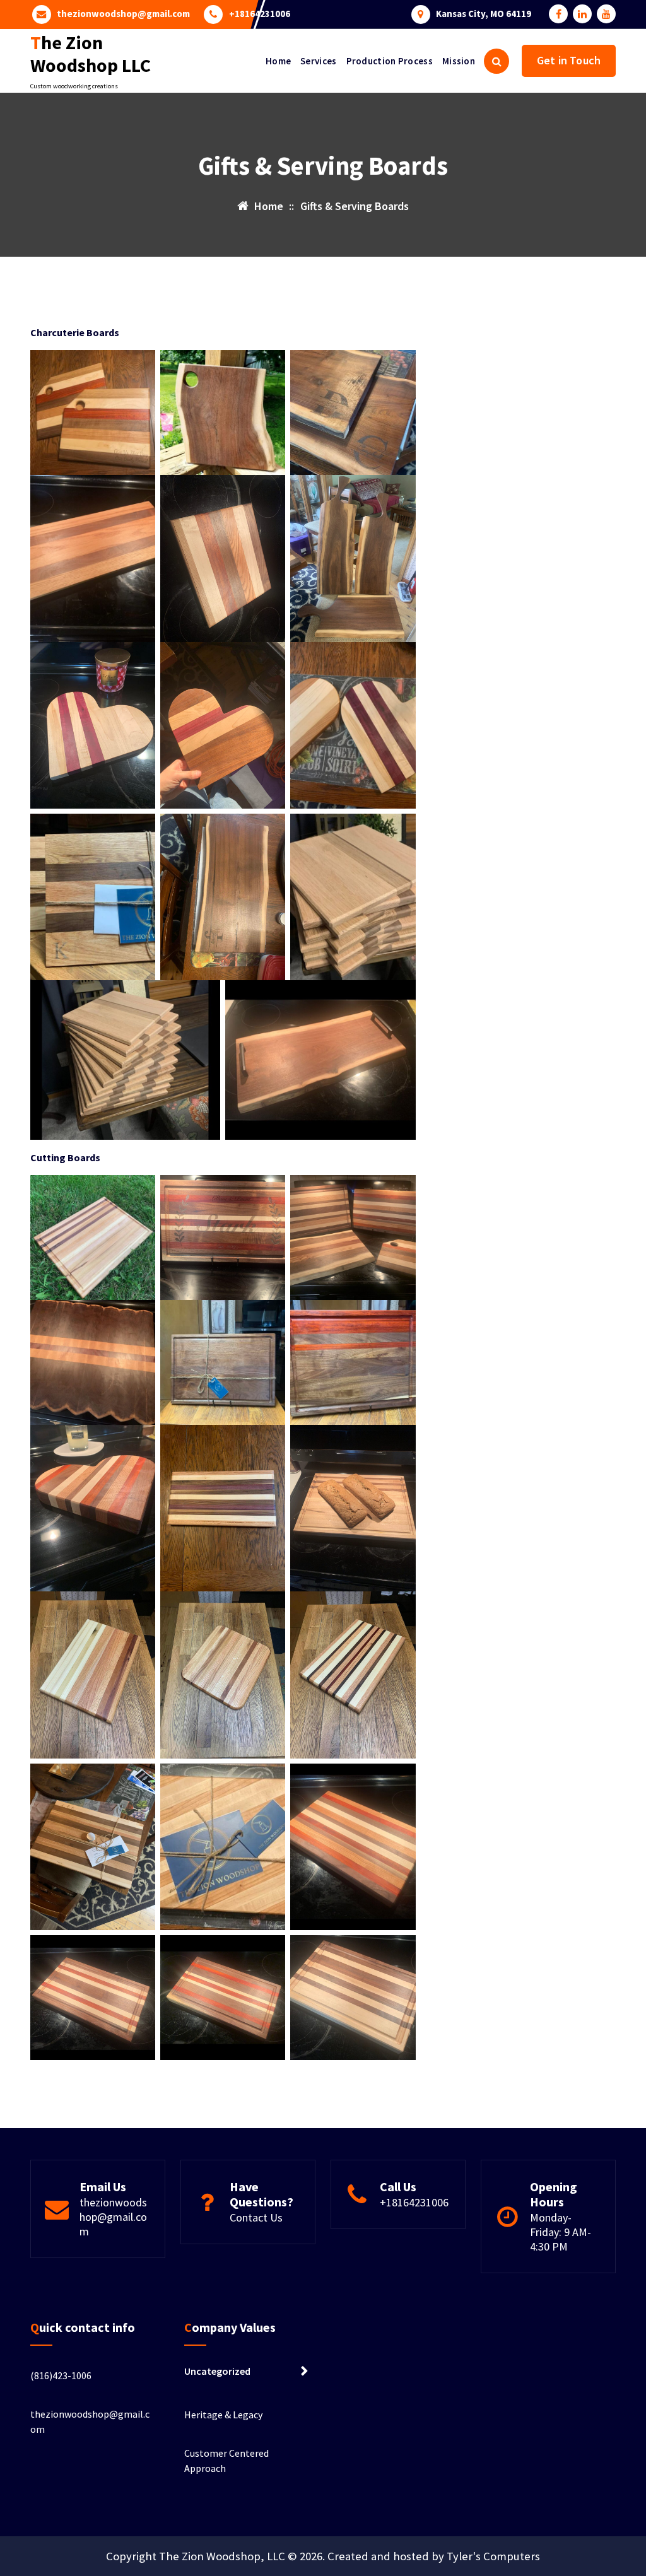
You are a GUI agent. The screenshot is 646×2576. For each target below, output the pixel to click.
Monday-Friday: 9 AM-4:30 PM (561, 2232)
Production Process (390, 61)
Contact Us (256, 2217)
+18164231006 (260, 14)
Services (318, 61)
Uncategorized (217, 2371)
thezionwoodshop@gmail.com (123, 14)
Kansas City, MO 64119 (484, 14)
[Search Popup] (496, 61)
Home (278, 61)
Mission (459, 61)
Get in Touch (569, 60)
